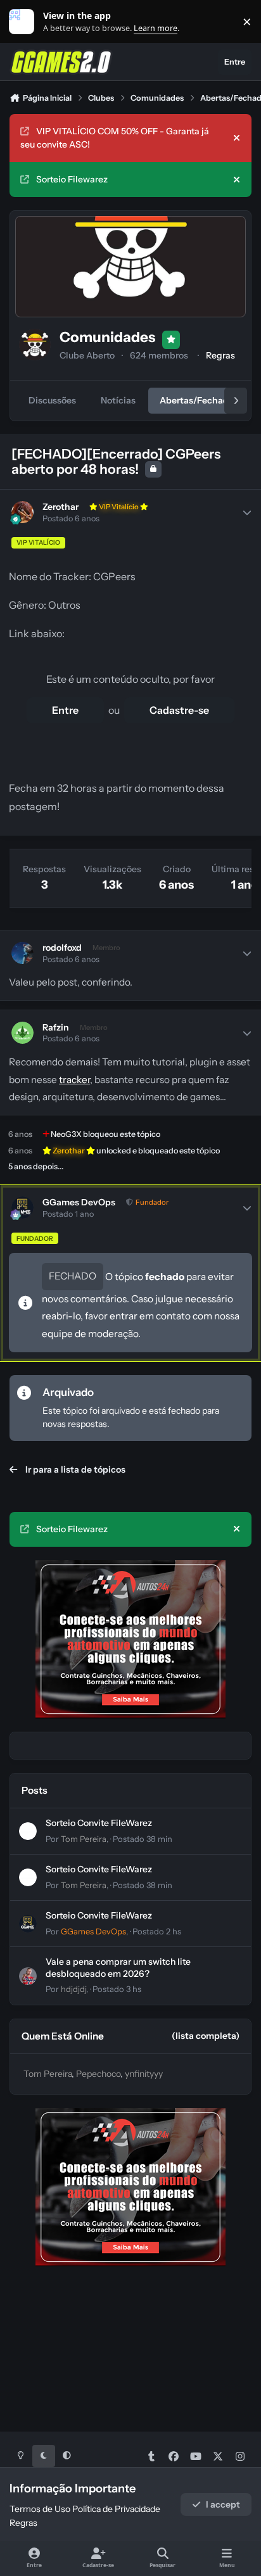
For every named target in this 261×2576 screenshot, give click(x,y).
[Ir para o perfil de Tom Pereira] (28, 1831)
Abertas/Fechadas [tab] (199, 400)
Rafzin (56, 1027)
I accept (223, 2504)
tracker (74, 1080)
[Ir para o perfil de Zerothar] (22, 512)
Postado (143, 1839)
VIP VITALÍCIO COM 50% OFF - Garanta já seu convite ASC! (115, 138)
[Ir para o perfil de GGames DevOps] (22, 1208)
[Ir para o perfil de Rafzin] (22, 1033)
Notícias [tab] (118, 400)
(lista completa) (206, 2036)
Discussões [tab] (52, 400)
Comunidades (107, 337)
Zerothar (60, 507)
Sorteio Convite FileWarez (99, 1823)
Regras (220, 355)
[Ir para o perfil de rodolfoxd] (22, 953)
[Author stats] (247, 512)
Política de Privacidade (116, 2509)
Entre (65, 710)
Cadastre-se (179, 710)
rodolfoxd (62, 948)
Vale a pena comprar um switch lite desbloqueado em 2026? (118, 1967)
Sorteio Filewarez (72, 179)
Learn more (24, 22)
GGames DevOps (79, 1202)
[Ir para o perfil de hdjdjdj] (28, 1976)
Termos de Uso (40, 2509)
